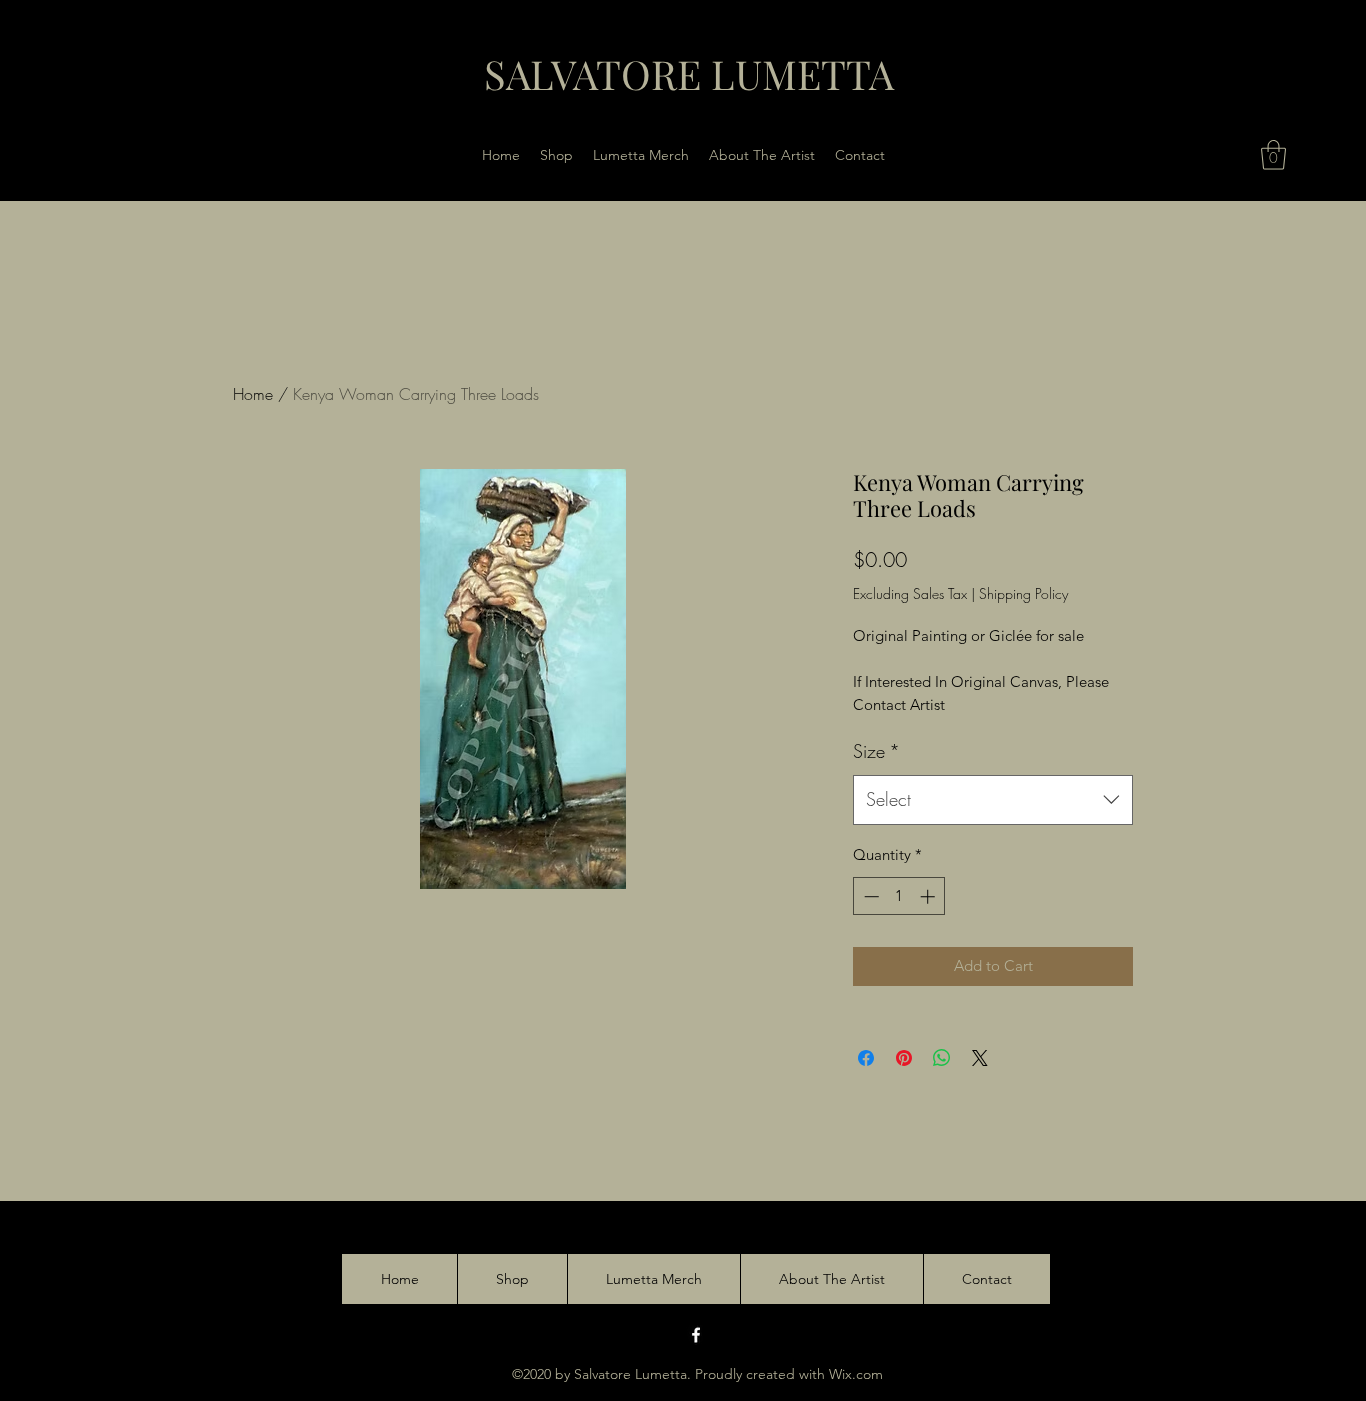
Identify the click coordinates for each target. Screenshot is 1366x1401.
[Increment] (929, 896)
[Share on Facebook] (866, 1058)
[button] (1273, 155)
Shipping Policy (1023, 593)
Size (876, 751)
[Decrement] (869, 896)
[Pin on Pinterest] (904, 1058)
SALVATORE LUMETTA (689, 73)
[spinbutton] (899, 896)
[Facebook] (696, 1335)
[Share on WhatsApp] (942, 1058)
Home (253, 394)
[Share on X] (980, 1058)
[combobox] (993, 800)
